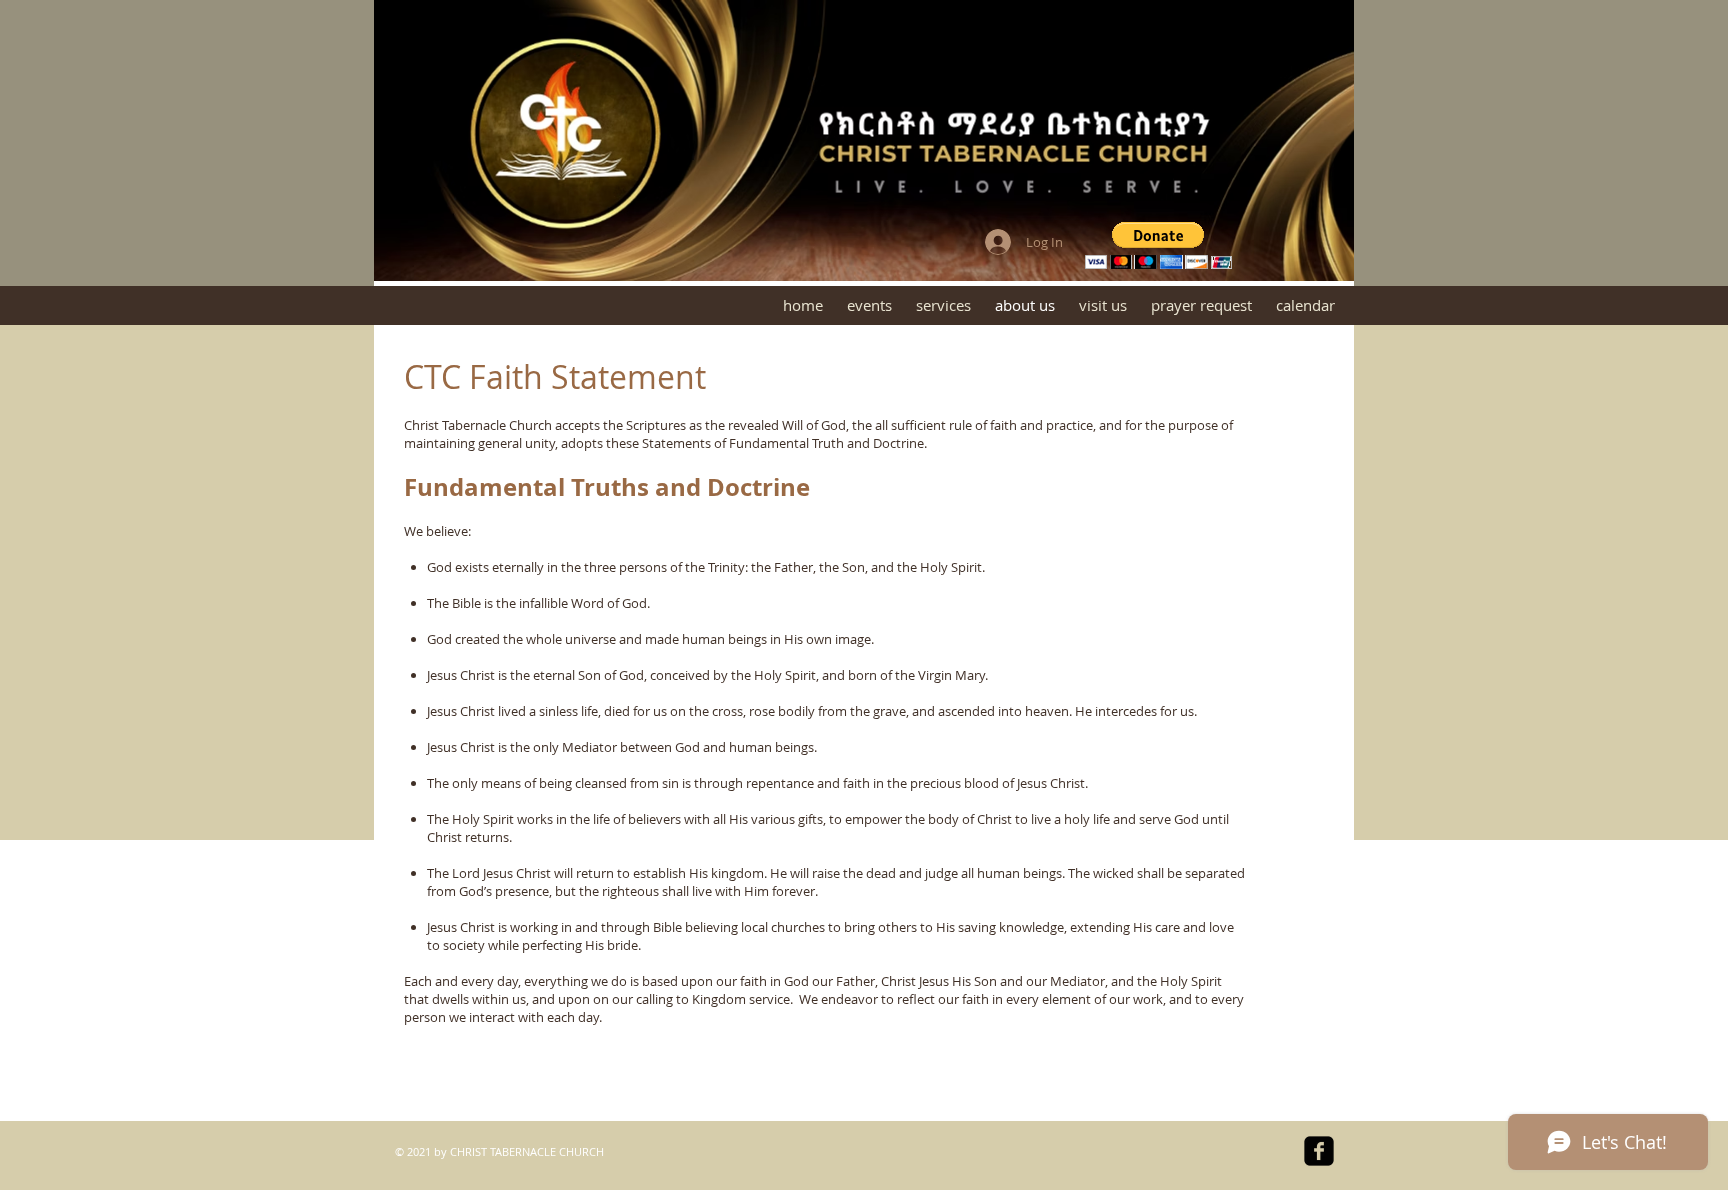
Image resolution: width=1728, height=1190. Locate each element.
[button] (1158, 245)
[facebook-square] (1319, 1151)
